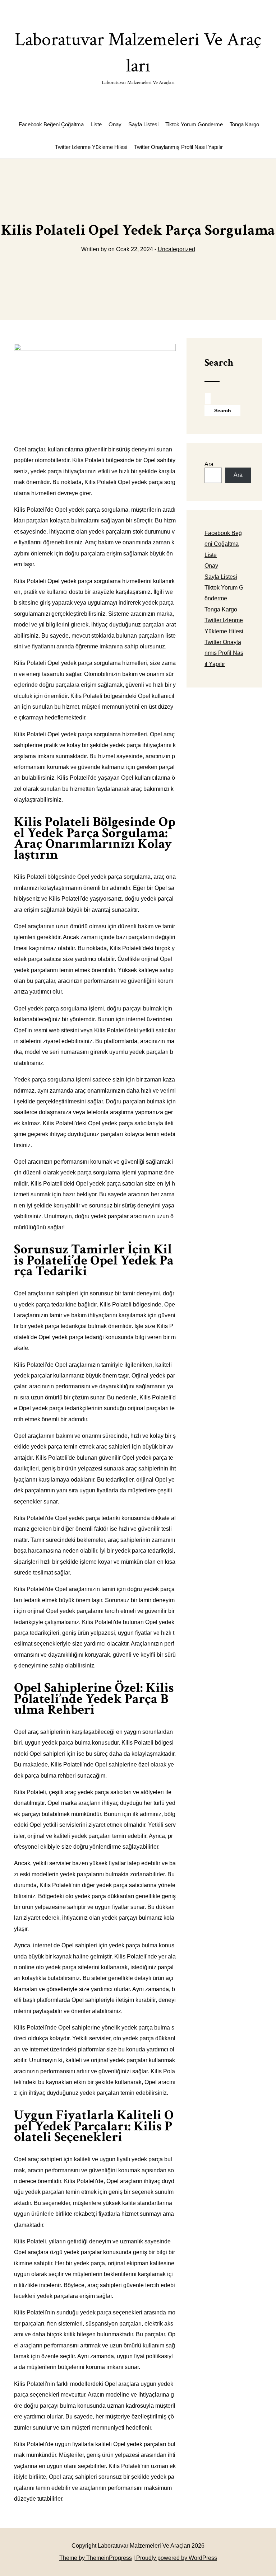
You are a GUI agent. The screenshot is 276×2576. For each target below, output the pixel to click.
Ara (209, 464)
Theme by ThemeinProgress (96, 2558)
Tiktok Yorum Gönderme (194, 124)
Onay (115, 124)
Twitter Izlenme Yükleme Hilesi (91, 147)
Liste (96, 124)
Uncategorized (176, 249)
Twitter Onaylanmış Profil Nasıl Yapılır (178, 147)
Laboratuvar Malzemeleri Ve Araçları (138, 57)
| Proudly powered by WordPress (175, 2558)
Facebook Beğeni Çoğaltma (51, 124)
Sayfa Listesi (143, 124)
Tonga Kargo (244, 124)
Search (219, 363)
